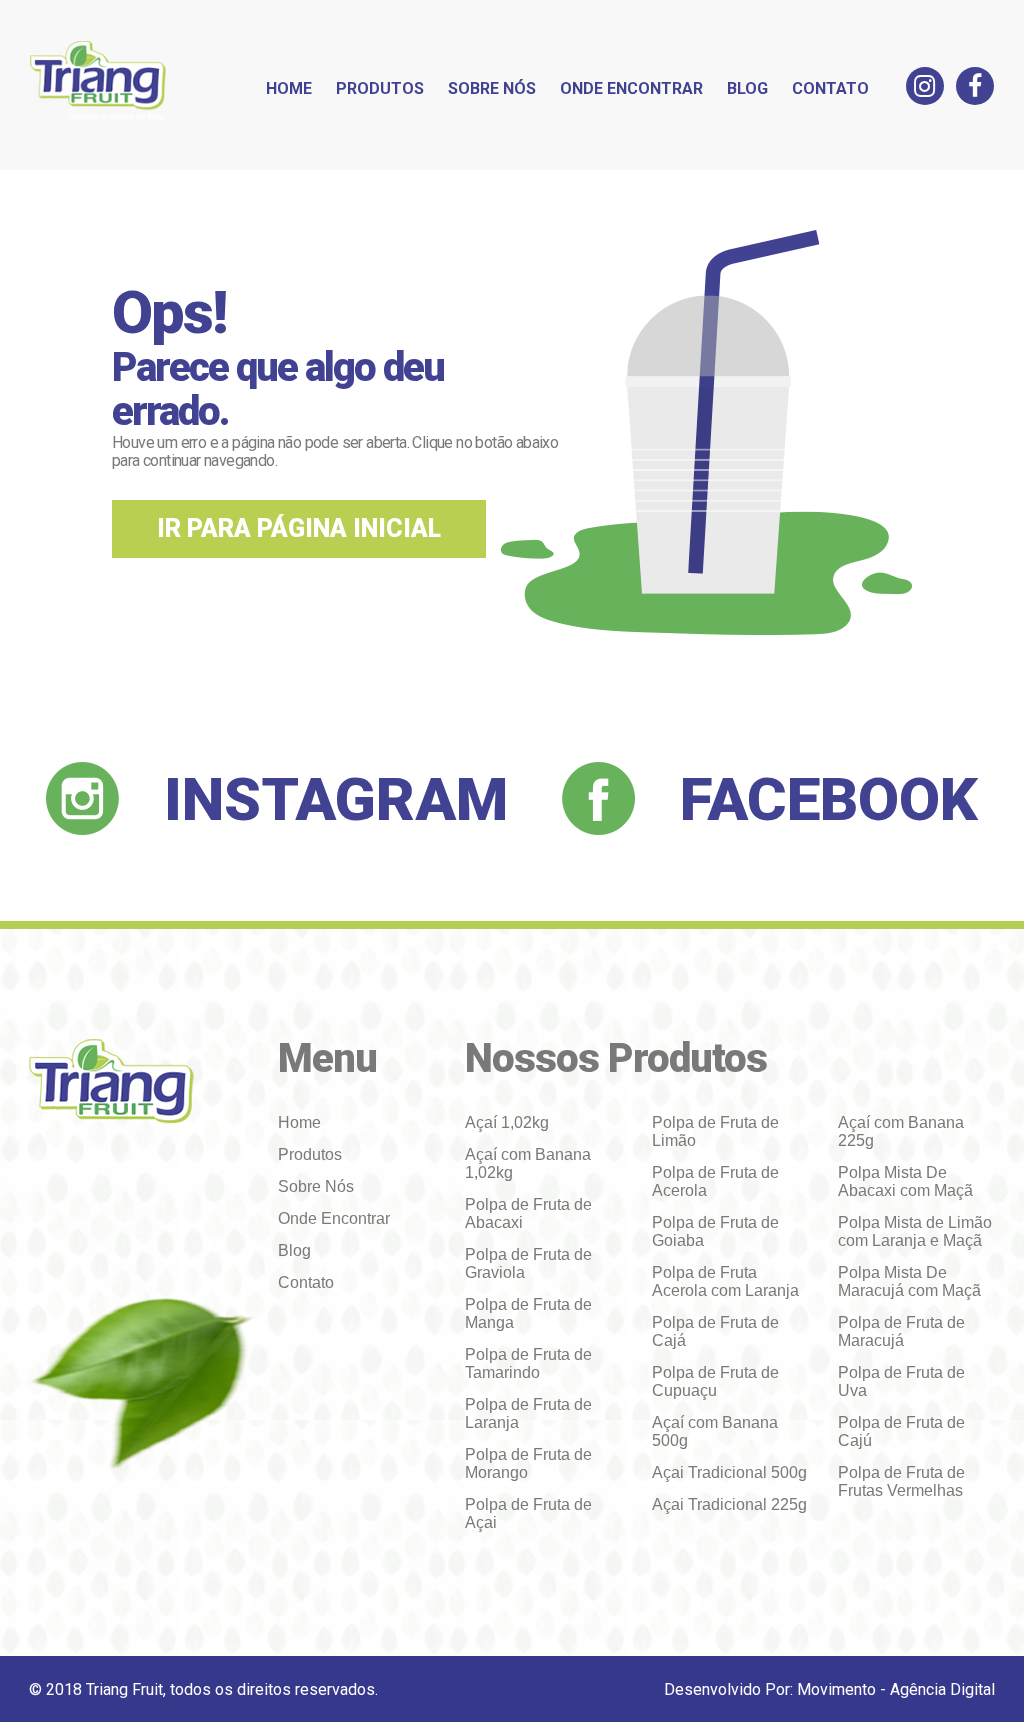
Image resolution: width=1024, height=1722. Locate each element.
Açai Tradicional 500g (729, 1472)
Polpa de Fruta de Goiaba (715, 1231)
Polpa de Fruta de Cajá (715, 1331)
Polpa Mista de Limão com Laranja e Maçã (915, 1231)
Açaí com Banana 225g (901, 1131)
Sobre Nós (492, 88)
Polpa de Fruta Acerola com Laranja (725, 1281)
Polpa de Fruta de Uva (901, 1381)
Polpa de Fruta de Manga (528, 1313)
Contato (830, 88)
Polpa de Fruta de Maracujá (901, 1331)
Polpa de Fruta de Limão (715, 1131)
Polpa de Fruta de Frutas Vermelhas (901, 1481)
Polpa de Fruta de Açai (528, 1513)
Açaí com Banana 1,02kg (528, 1163)
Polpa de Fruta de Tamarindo (528, 1363)
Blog (747, 88)
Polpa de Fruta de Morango (528, 1463)
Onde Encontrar (631, 88)
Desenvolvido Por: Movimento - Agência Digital (829, 1689)
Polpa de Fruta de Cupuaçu (715, 1381)
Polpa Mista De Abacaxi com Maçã (905, 1181)
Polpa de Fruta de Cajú (901, 1431)
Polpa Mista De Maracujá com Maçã (909, 1281)
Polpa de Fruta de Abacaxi (528, 1213)
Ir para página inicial (299, 528)
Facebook (829, 799)
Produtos (380, 88)
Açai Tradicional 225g (729, 1504)
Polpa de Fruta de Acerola (715, 1181)
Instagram (336, 799)
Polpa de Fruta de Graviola (528, 1263)
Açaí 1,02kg (507, 1122)
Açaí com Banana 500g (715, 1431)
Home (289, 88)
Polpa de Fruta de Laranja (528, 1413)
